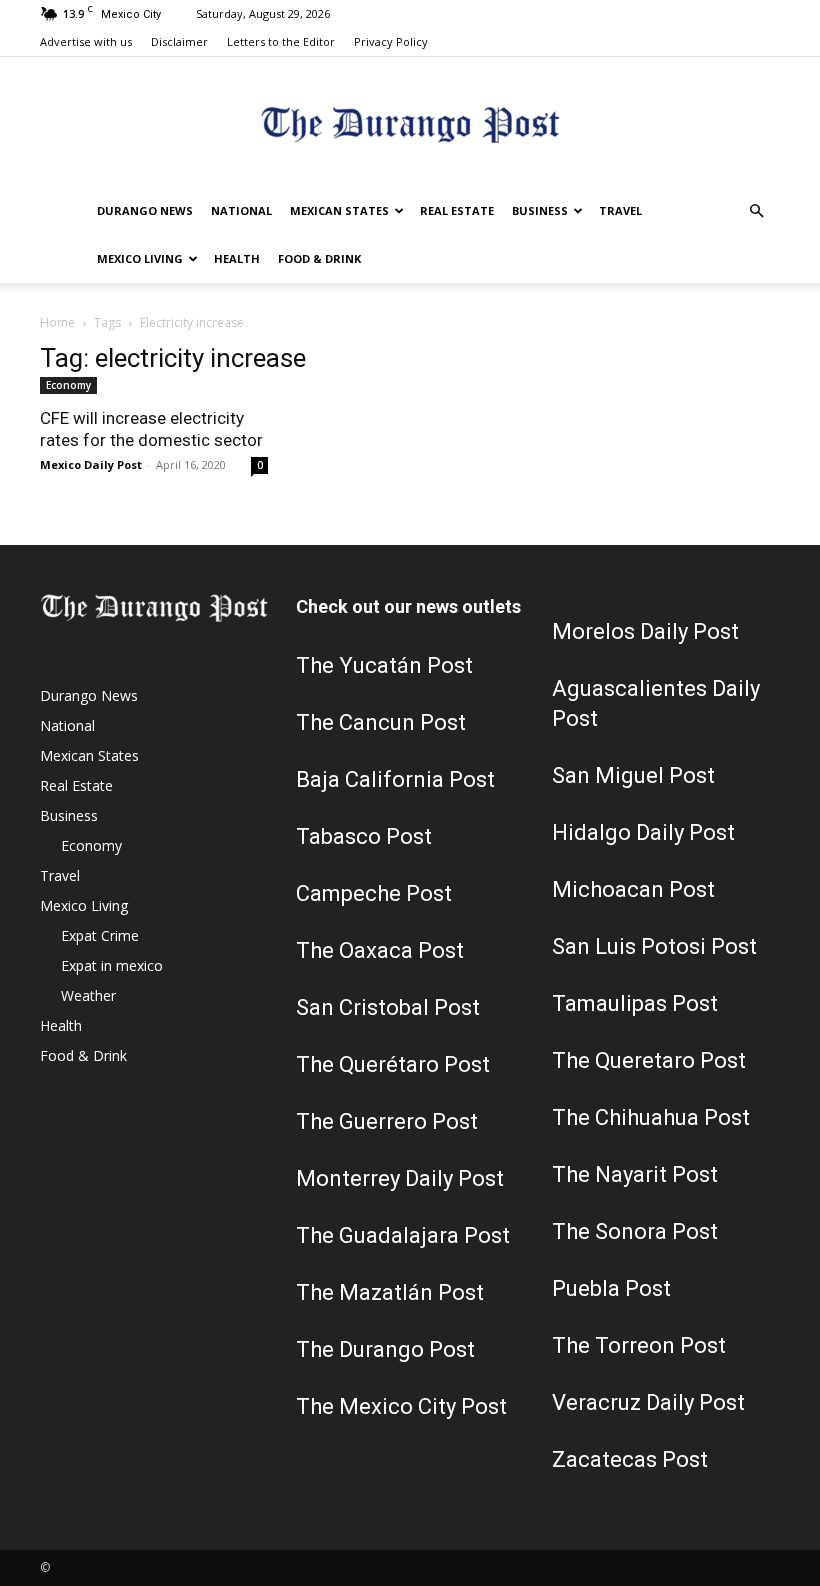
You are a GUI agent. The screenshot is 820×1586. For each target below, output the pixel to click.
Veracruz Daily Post (648, 1402)
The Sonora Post (635, 1231)
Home (57, 322)
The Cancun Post (381, 722)
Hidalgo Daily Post (643, 832)
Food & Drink (319, 258)
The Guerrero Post (387, 1121)
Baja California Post (395, 779)
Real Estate (457, 210)
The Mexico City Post (401, 1406)
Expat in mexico (112, 965)
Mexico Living (140, 258)
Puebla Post (611, 1288)
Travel (620, 210)
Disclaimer (179, 41)
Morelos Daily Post (645, 631)
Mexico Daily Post (91, 464)
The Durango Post (385, 1349)
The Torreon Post (639, 1345)
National (241, 210)
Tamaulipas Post (635, 1003)
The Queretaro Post (649, 1060)
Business (540, 210)
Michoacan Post (633, 889)
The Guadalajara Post (403, 1235)
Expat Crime (100, 935)
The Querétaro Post (393, 1064)
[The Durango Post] (410, 123)
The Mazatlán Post (390, 1292)
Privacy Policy (391, 41)
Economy (68, 385)
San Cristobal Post (388, 1007)
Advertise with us (86, 41)
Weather (88, 995)
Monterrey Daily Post (400, 1178)
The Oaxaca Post (380, 950)
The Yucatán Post (384, 665)
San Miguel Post (633, 775)
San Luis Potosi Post (654, 946)
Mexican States (339, 210)
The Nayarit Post (635, 1174)
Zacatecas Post (630, 1459)
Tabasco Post (364, 836)
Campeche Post (374, 893)
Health (237, 258)
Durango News (145, 210)
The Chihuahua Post (651, 1117)
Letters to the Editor (281, 41)
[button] (756, 211)
